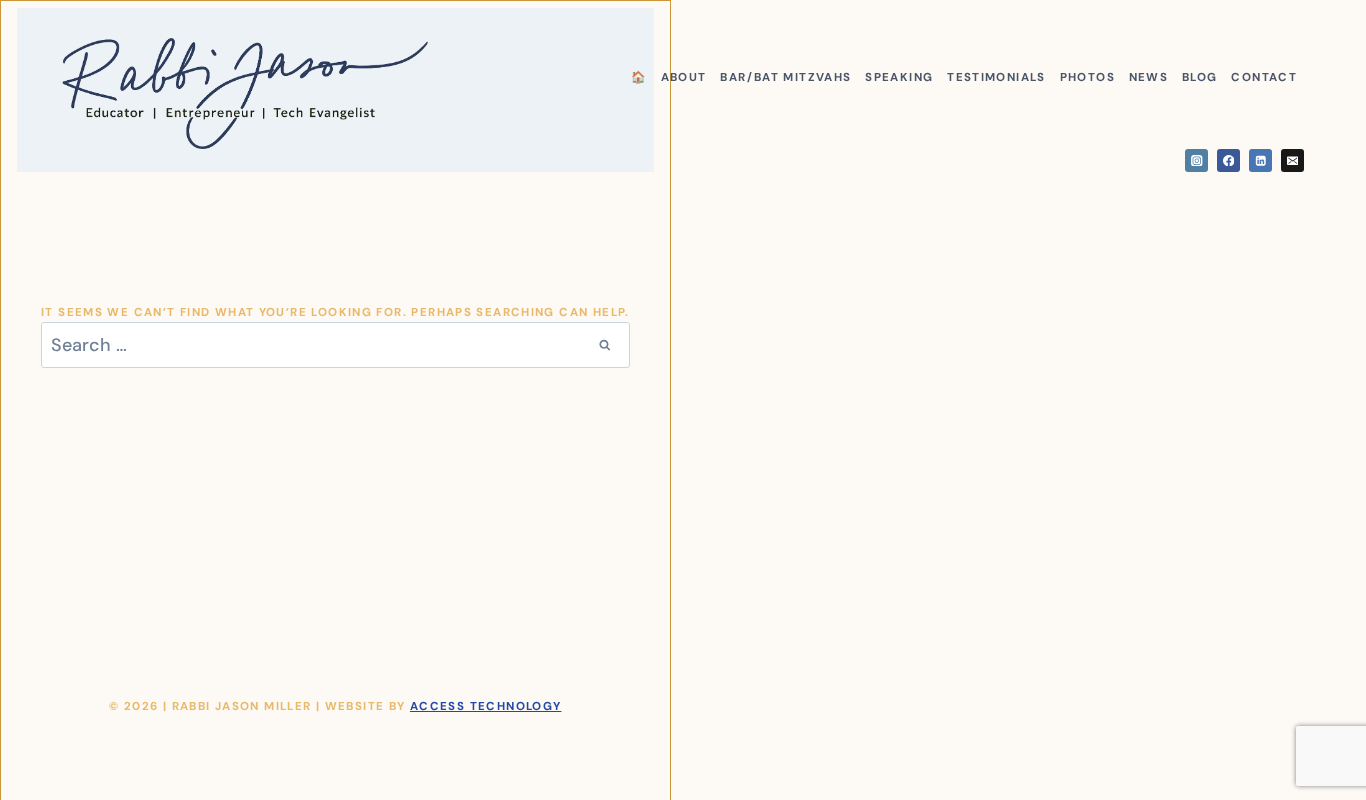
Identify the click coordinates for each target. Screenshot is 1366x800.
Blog (1200, 77)
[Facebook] (1228, 160)
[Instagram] (1196, 160)
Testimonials (996, 77)
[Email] (1292, 160)
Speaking (899, 77)
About (684, 77)
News (1149, 77)
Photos (1087, 77)
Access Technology (486, 706)
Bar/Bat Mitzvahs (785, 77)
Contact (1264, 77)
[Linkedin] (1260, 160)
